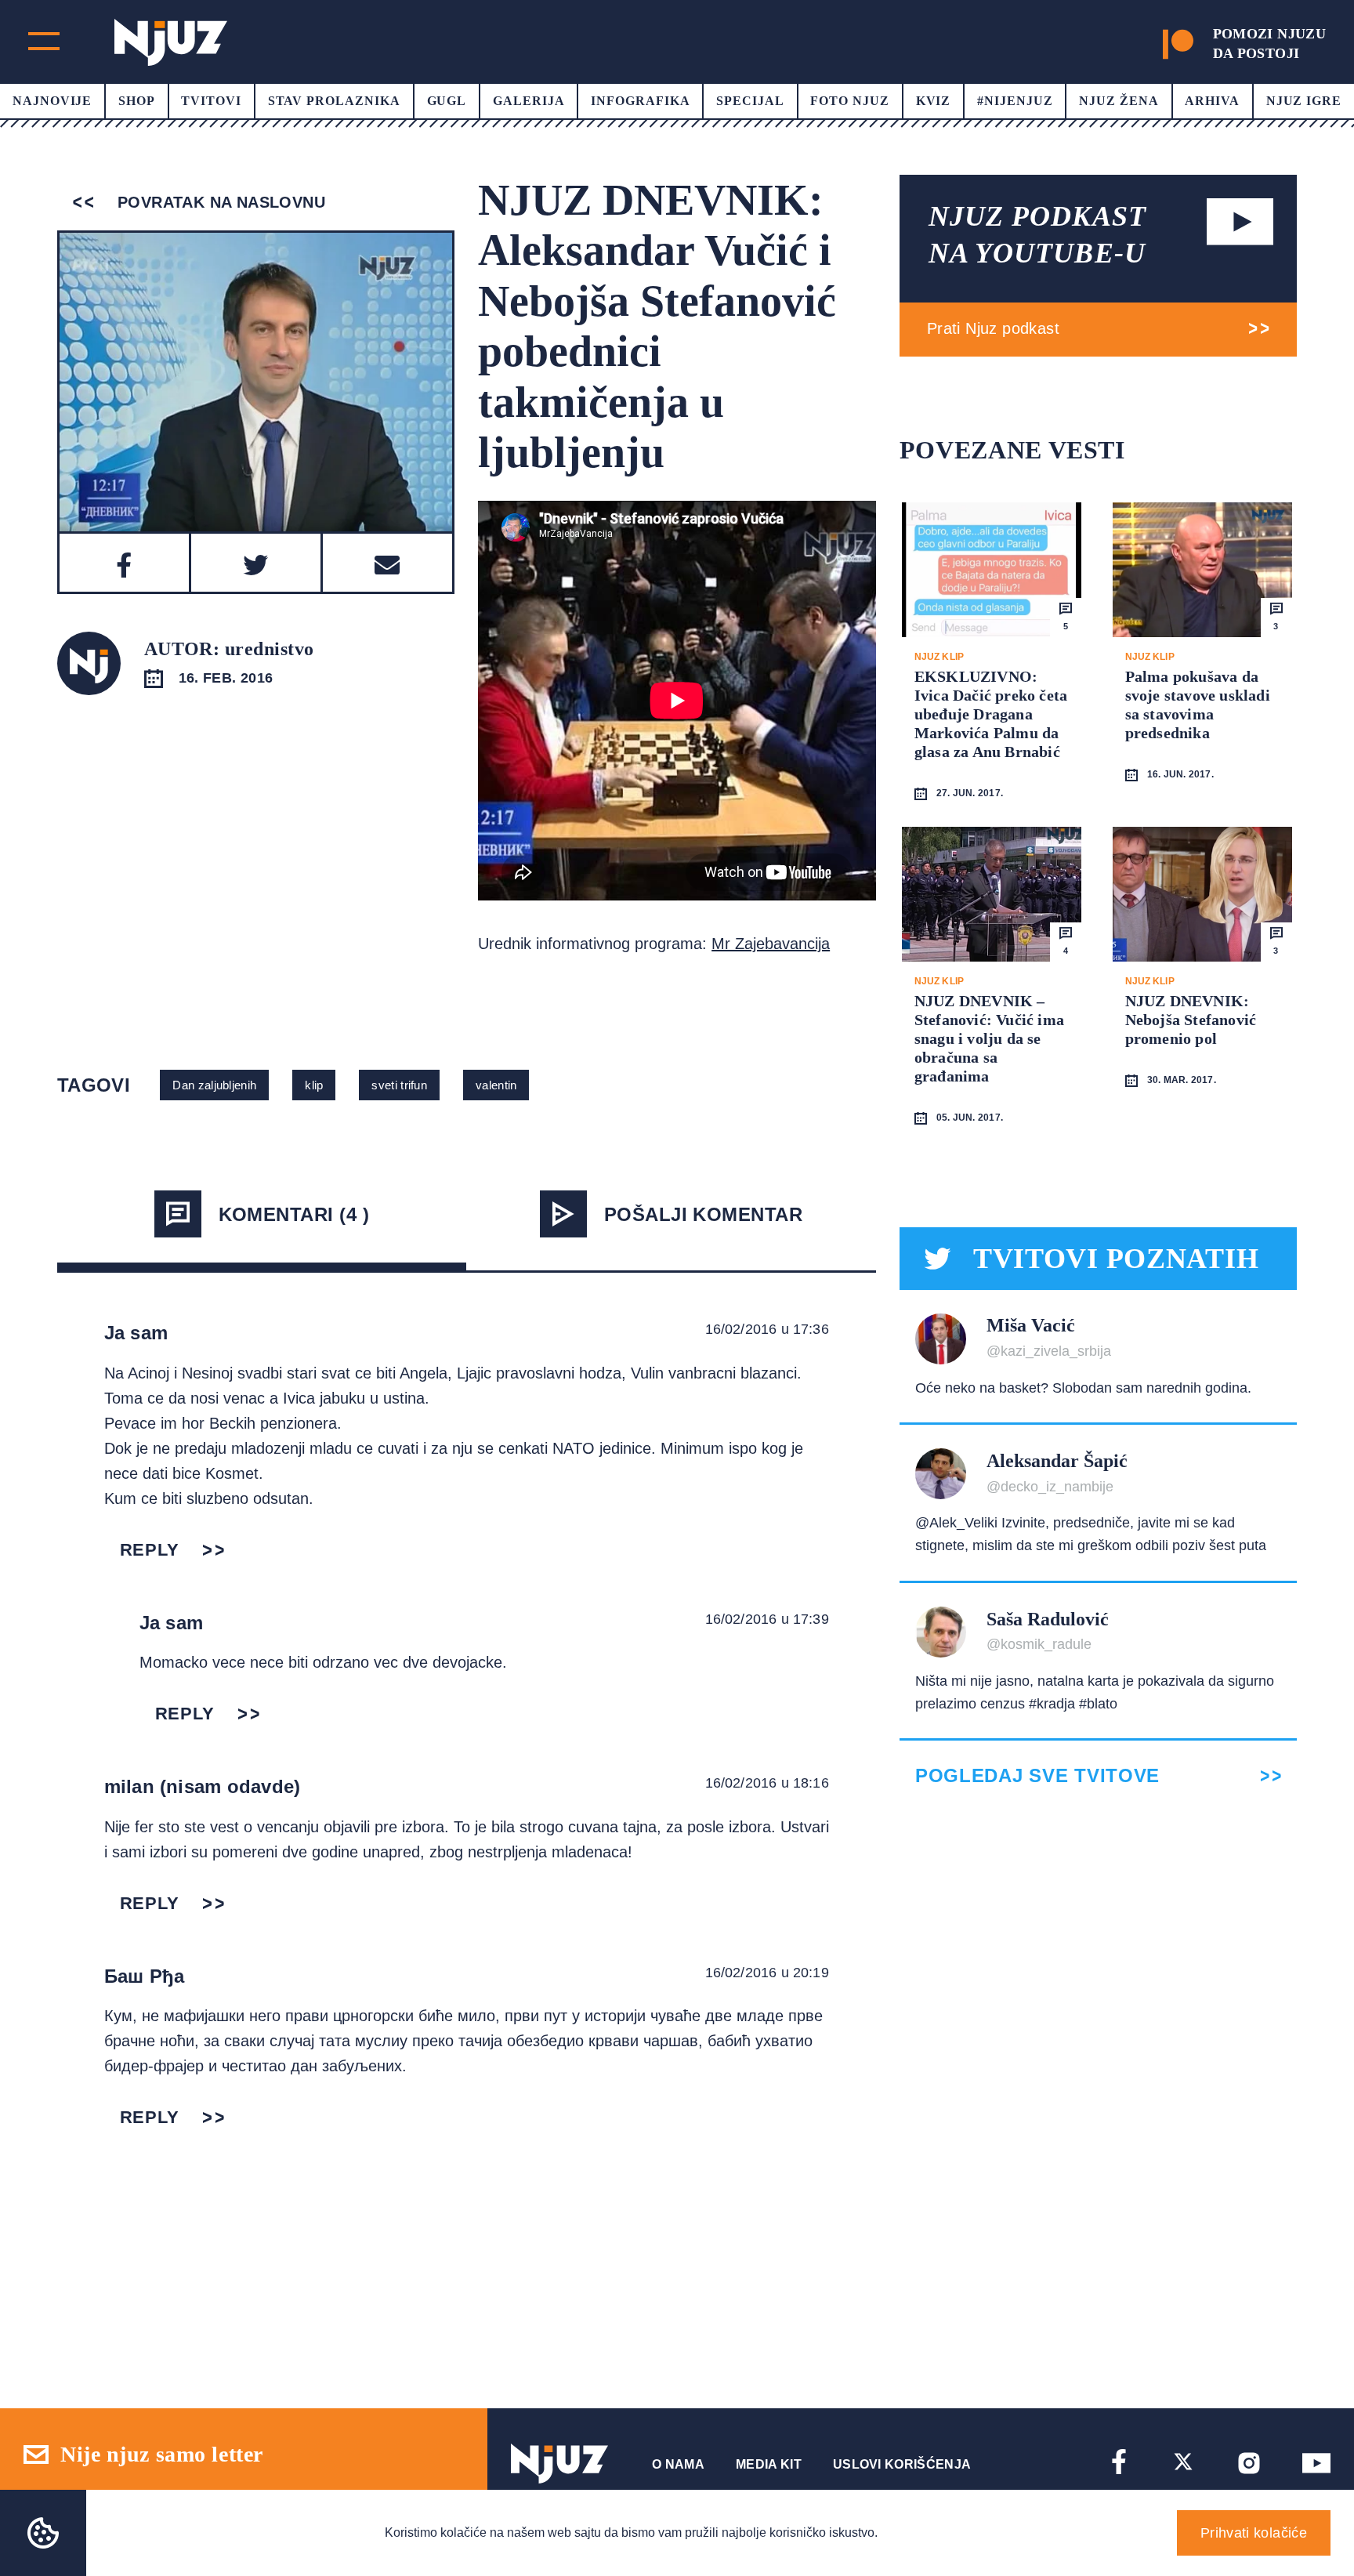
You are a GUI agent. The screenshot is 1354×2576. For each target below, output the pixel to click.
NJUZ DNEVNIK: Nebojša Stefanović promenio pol (1191, 1020)
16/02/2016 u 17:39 (767, 1619)
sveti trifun (399, 1085)
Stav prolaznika (334, 101)
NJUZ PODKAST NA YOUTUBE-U (1037, 235)
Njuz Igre (1304, 101)
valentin (496, 1085)
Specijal (750, 101)
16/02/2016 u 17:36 (767, 1329)
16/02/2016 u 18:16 (767, 1783)
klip (314, 1085)
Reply (150, 1550)
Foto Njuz (850, 101)
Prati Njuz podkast (993, 328)
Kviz (934, 101)
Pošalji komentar (704, 1214)
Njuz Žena (1119, 101)
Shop (137, 101)
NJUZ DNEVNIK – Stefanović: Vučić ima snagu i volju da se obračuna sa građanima (989, 1038)
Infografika (641, 101)
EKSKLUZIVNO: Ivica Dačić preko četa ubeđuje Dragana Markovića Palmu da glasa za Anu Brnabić (991, 714)
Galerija (529, 101)
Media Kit (769, 2464)
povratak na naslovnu (219, 202)
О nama (678, 2464)
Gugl (447, 101)
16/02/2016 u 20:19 (767, 1973)
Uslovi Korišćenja (902, 2464)
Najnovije (52, 101)
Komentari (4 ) (294, 1214)
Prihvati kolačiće (1254, 2533)
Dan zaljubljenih (214, 1085)
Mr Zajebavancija (771, 944)
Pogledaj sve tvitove (1037, 1776)
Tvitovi (211, 101)
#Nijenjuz (1015, 101)
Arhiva (1212, 101)
